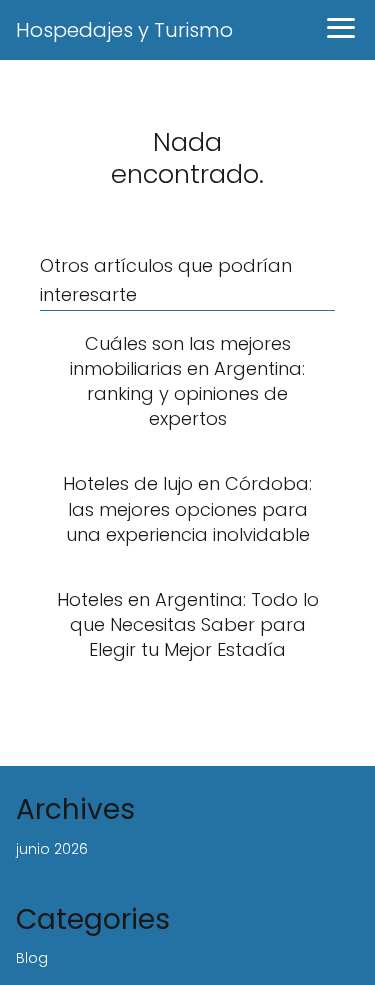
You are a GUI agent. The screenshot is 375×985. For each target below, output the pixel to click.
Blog (32, 958)
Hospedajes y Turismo (124, 30)
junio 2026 (52, 849)
